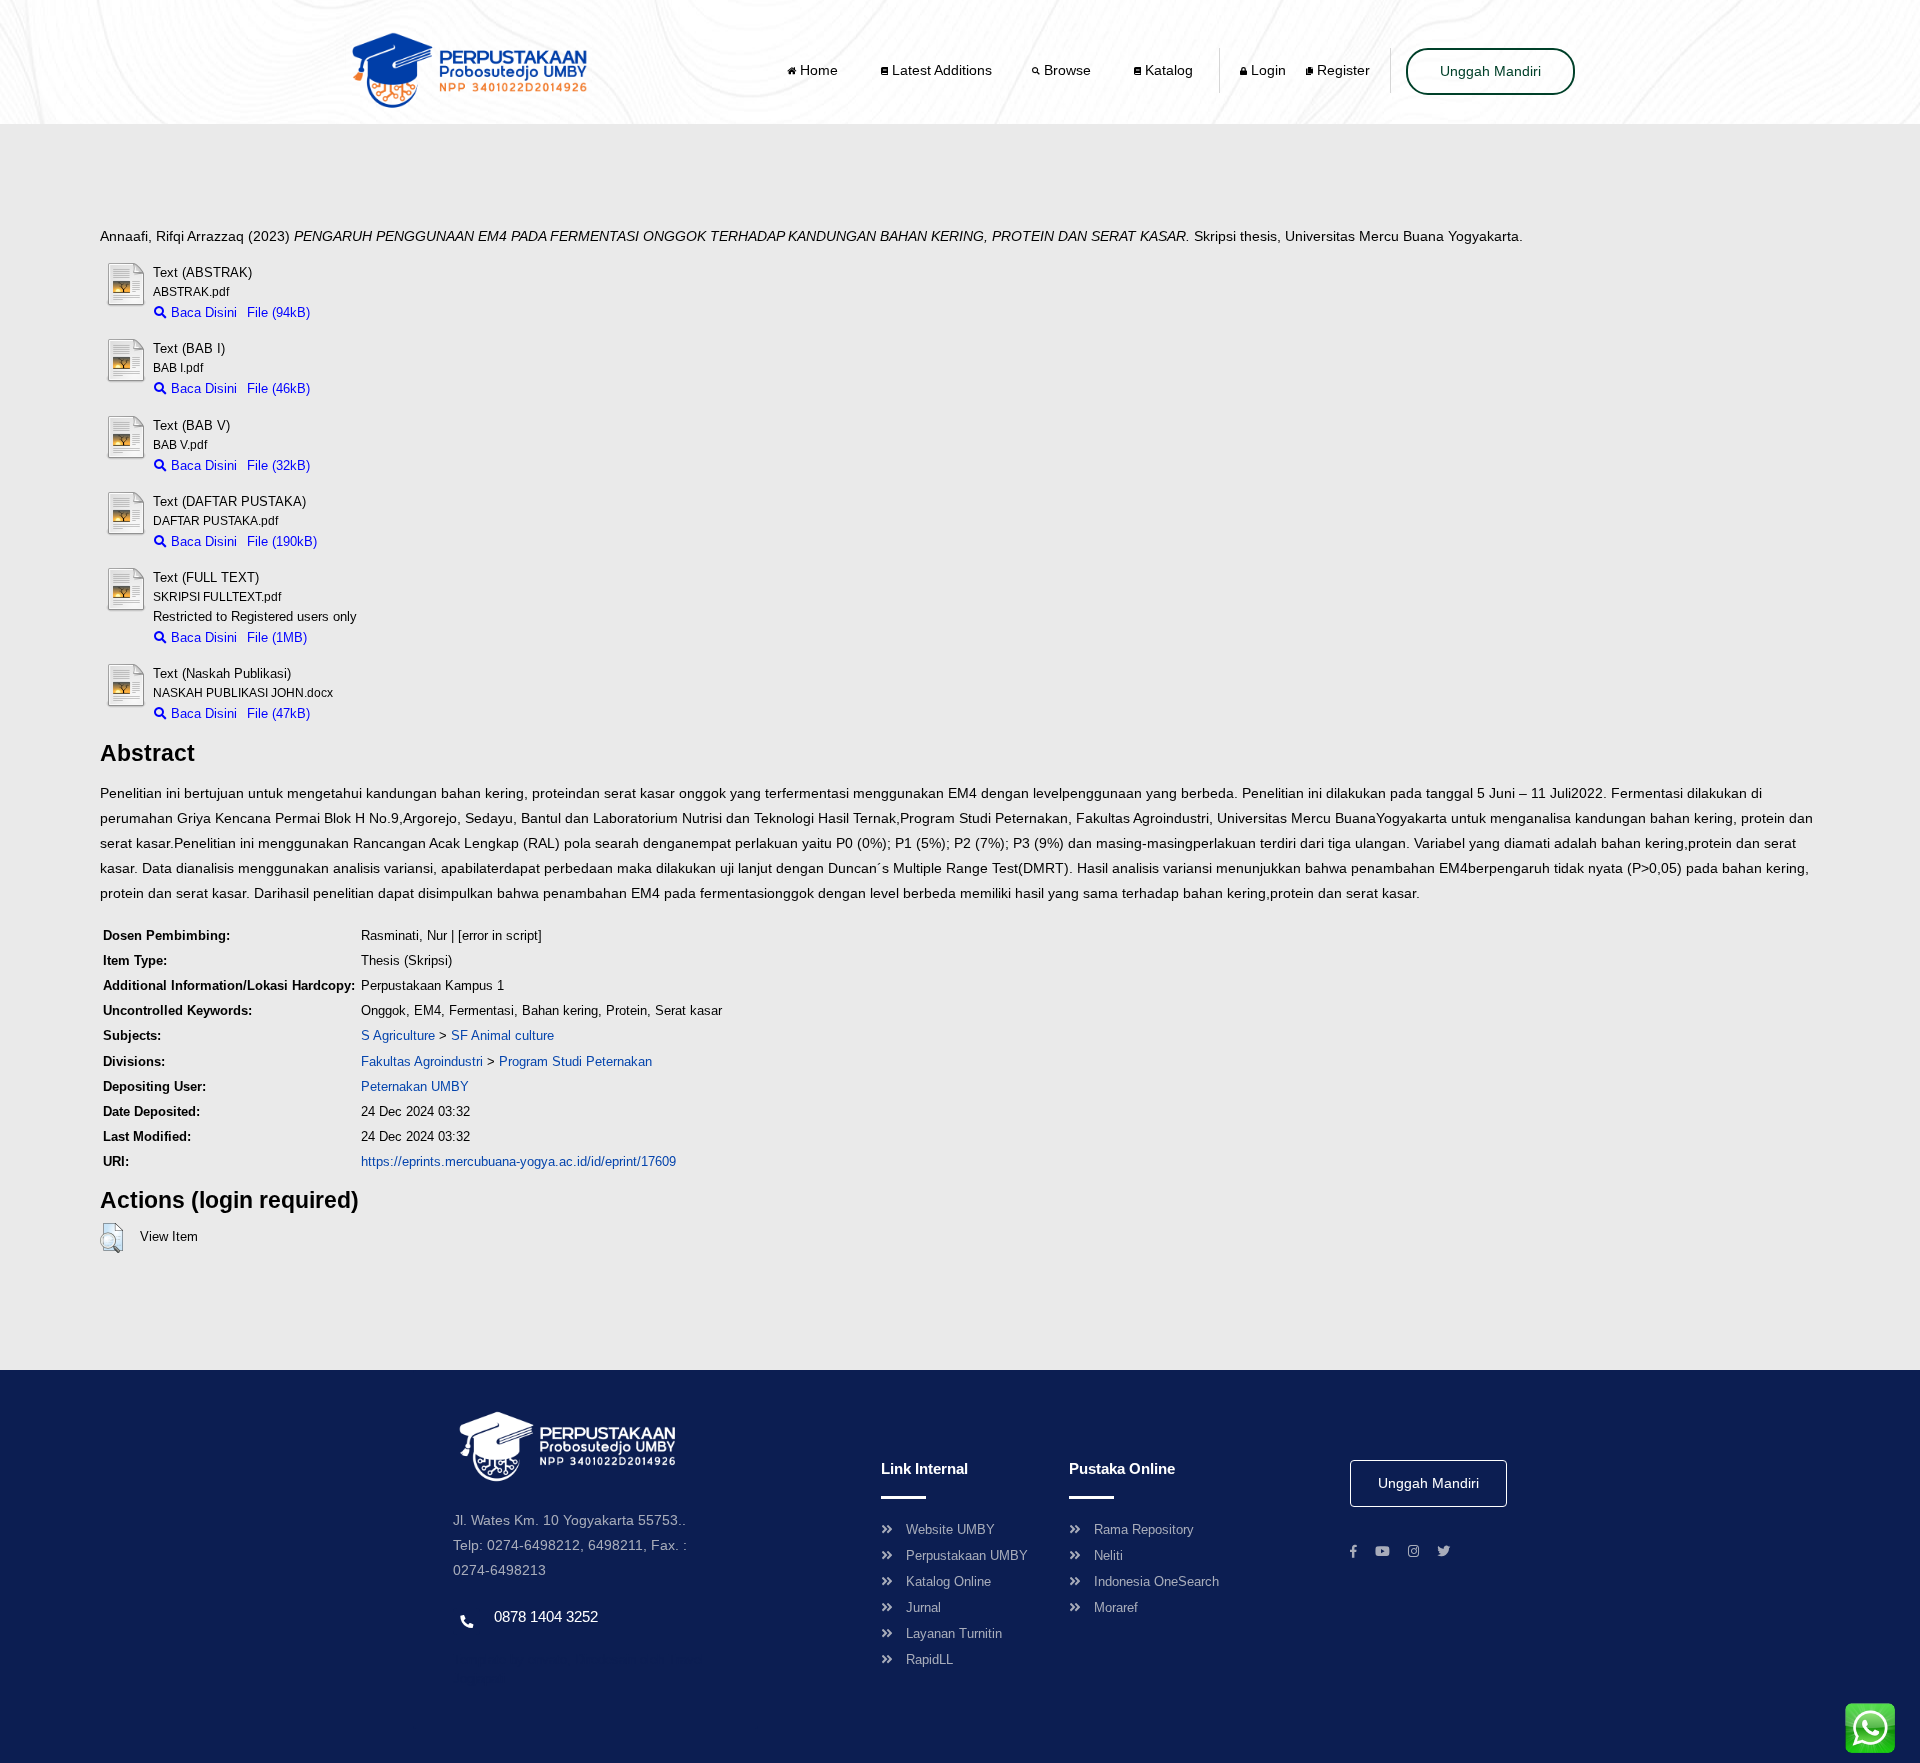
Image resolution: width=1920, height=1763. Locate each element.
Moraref (1116, 1607)
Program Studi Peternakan (575, 1061)
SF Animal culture (502, 1035)
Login (1266, 70)
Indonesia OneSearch (1156, 1581)
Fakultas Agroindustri (422, 1061)
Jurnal (923, 1607)
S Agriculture (398, 1035)
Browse (1067, 70)
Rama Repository (1144, 1529)
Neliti (1108, 1555)
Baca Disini (202, 312)
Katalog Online (948, 1581)
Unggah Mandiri (1490, 71)
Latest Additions (940, 70)
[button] (111, 1238)
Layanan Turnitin (954, 1633)
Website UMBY (950, 1529)
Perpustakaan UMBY (967, 1555)
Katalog (1167, 70)
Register (1341, 70)
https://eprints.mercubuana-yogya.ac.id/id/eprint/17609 (518, 1161)
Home (819, 70)
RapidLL (929, 1659)
